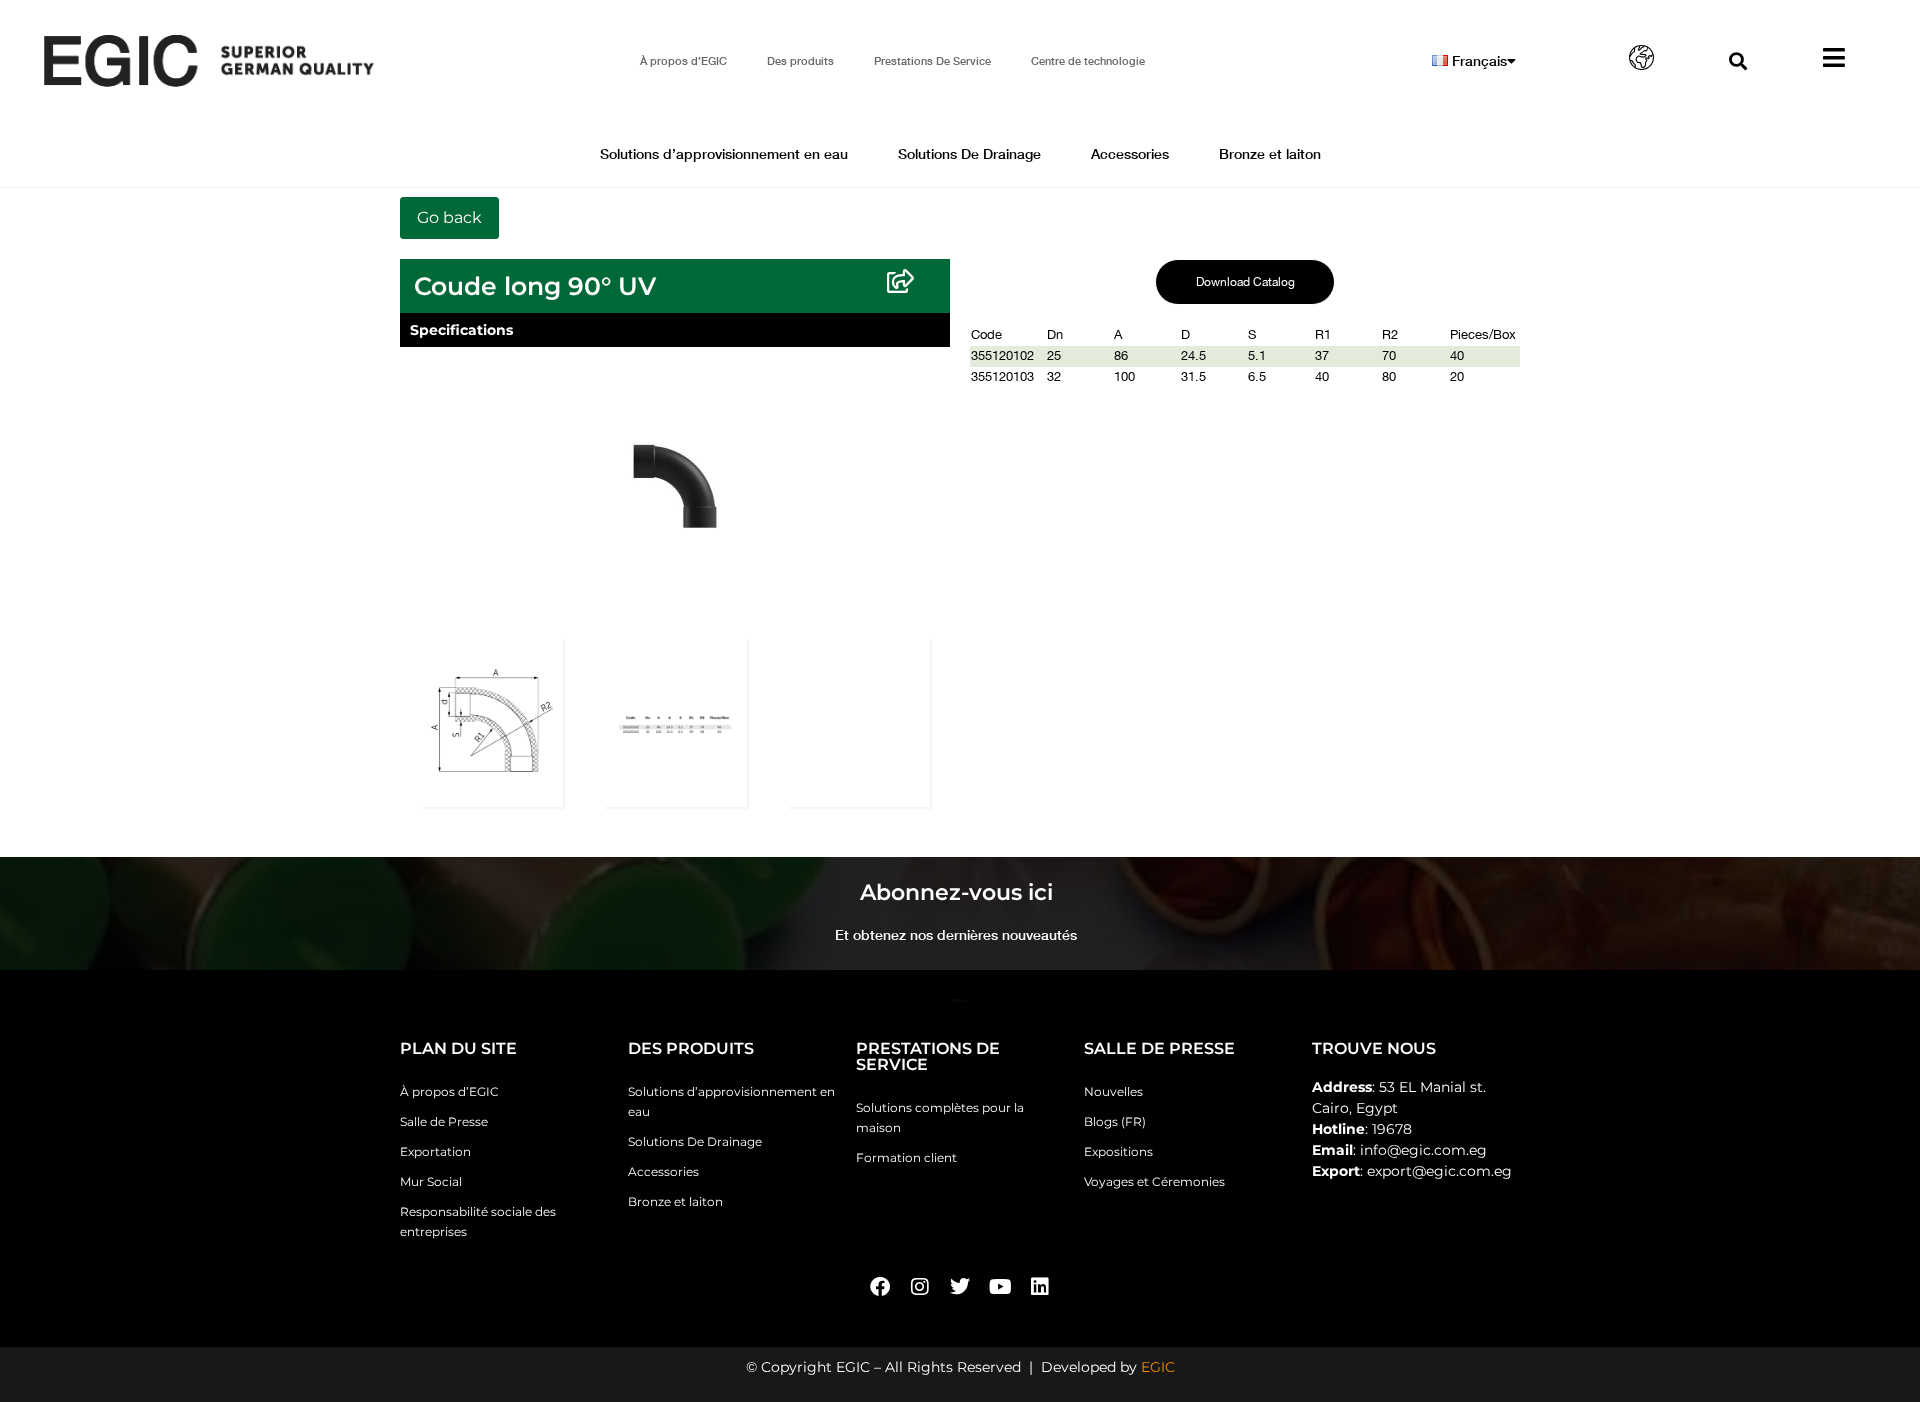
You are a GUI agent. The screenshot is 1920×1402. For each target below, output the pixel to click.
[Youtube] (1000, 1287)
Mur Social (431, 1181)
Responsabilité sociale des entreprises (478, 1221)
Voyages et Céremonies (1154, 1181)
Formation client (906, 1157)
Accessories (1130, 153)
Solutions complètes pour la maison (940, 1117)
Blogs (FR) (1115, 1121)
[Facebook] (880, 1287)
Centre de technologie (1088, 60)
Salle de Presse (444, 1121)
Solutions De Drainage (969, 153)
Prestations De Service (932, 60)
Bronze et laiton (1270, 153)
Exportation (435, 1151)
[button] (1737, 60)
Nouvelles (1113, 1091)
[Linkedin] (1040, 1287)
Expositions (1118, 1151)
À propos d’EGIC (683, 60)
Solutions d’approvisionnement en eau (724, 153)
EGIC (1158, 1367)
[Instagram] (920, 1287)
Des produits (800, 60)
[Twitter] (960, 1287)
